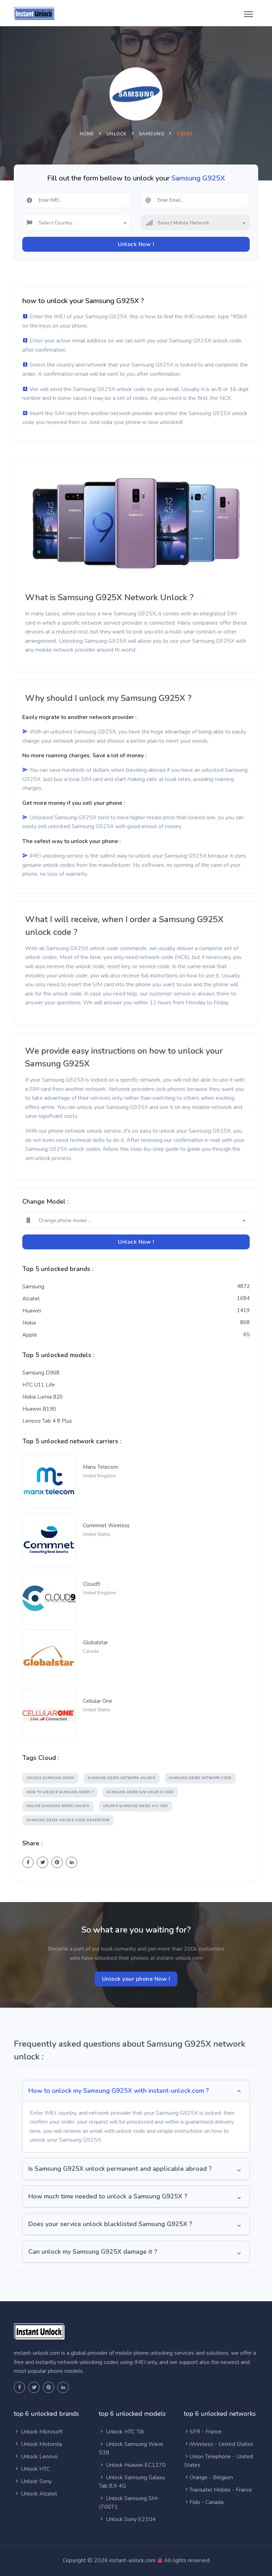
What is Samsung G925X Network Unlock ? (109, 597)
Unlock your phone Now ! (136, 1979)
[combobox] (76, 222)
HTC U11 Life (39, 1385)
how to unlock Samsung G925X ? (60, 1792)
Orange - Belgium (211, 2477)
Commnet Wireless (106, 1526)
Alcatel (31, 1299)
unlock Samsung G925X (50, 1778)
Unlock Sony (36, 2481)
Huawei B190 (39, 1409)
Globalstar (95, 1643)
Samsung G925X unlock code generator (68, 1820)
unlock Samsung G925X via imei (136, 1806)
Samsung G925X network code (200, 1778)
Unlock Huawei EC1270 (135, 2465)
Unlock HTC (35, 2469)
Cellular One (98, 1701)
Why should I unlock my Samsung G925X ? (108, 698)
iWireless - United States (221, 2444)
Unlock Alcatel (38, 2494)
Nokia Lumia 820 (42, 1397)
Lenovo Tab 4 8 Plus (47, 1421)
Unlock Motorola (41, 2444)
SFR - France (206, 2432)
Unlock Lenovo (39, 2457)
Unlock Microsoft (41, 2432)
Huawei (32, 1311)
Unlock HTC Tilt (124, 2432)
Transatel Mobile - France (221, 2490)
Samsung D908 (41, 1373)
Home (87, 134)
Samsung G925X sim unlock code (140, 1792)
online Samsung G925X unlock (58, 1806)
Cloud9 (92, 1584)
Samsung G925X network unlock (122, 1778)
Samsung (152, 134)
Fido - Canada (206, 2502)
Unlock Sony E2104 (130, 2519)
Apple (30, 1335)
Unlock (117, 134)
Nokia (29, 1323)
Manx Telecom (101, 1467)
